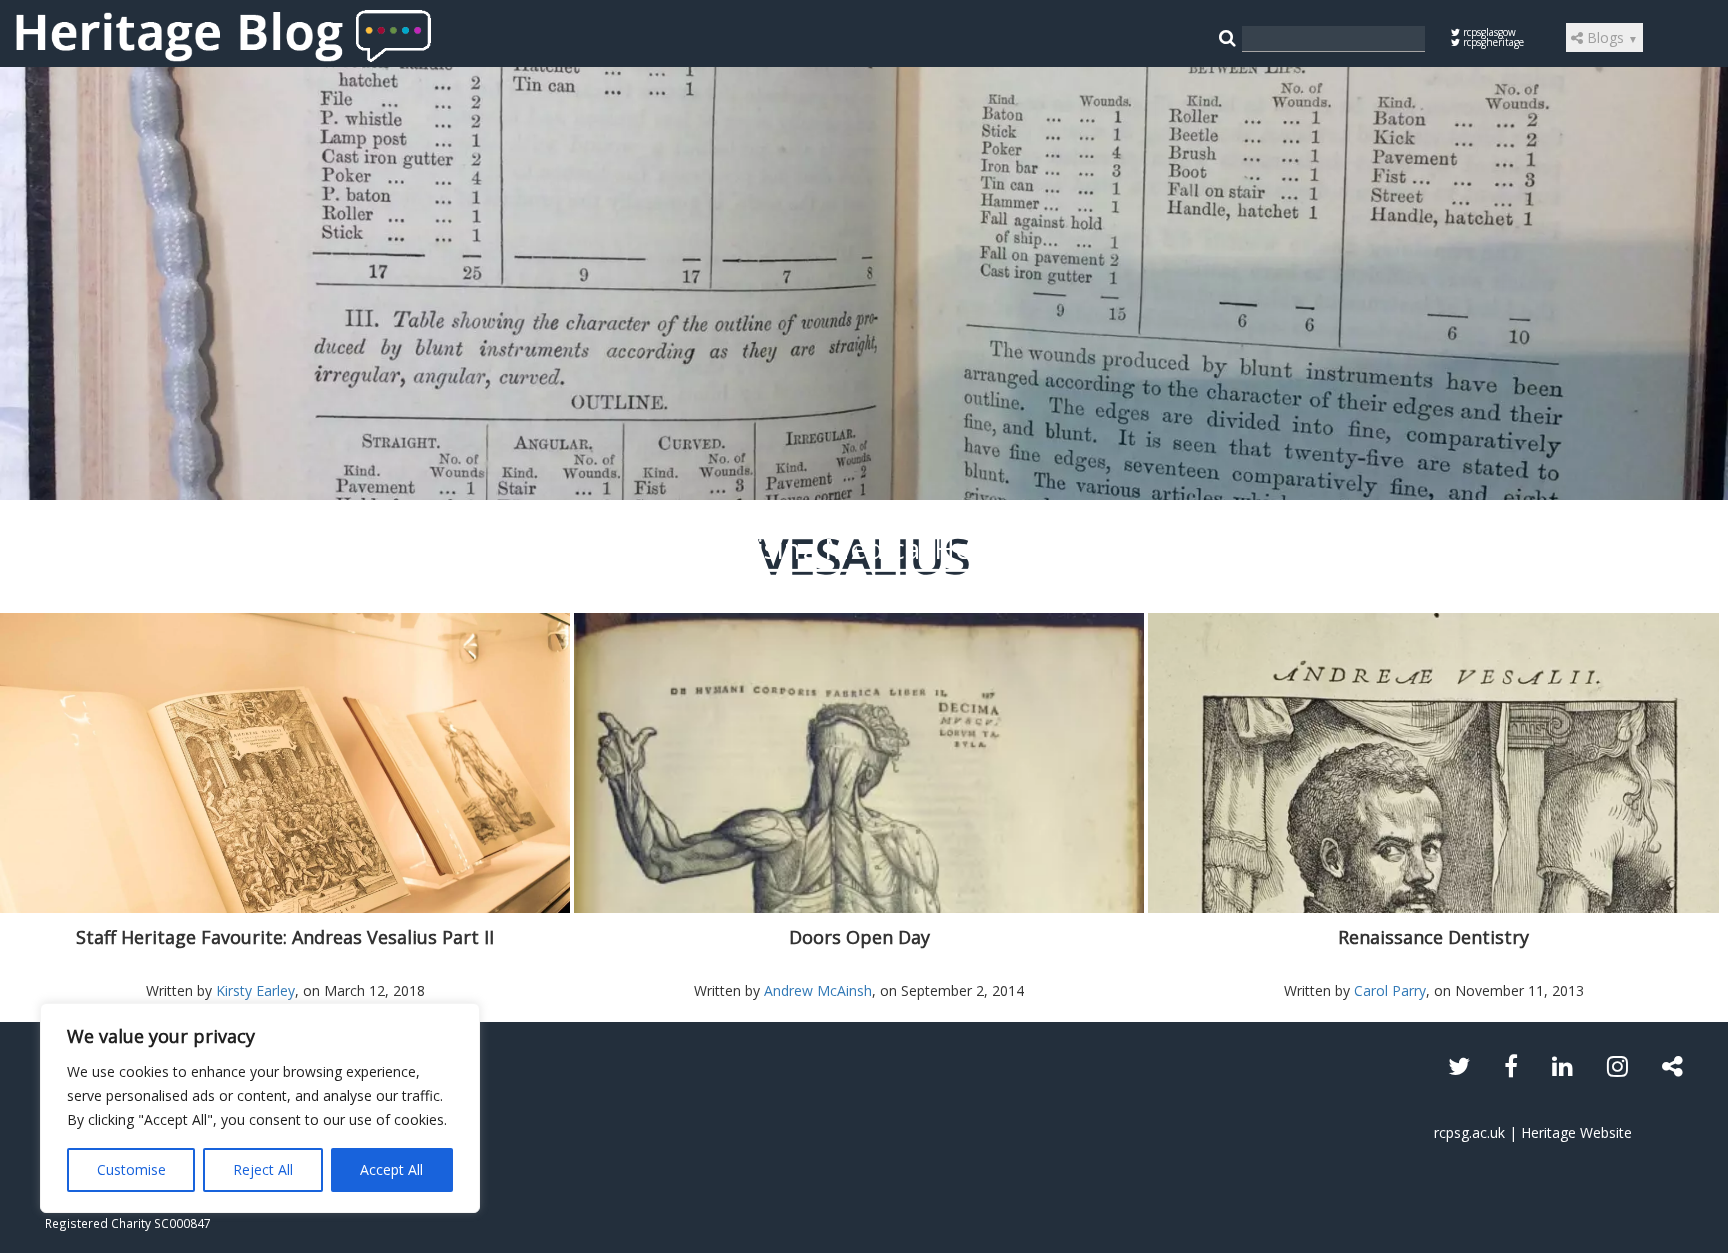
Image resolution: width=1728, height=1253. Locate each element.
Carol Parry (1390, 990)
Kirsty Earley (255, 990)
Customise (131, 1169)
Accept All (391, 1169)
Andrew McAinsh (818, 990)
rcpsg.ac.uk (1469, 1132)
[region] (260, 1108)
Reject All (263, 1169)
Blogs (1610, 37)
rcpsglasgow (1488, 32)
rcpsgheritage (1492, 42)
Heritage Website (1576, 1132)
